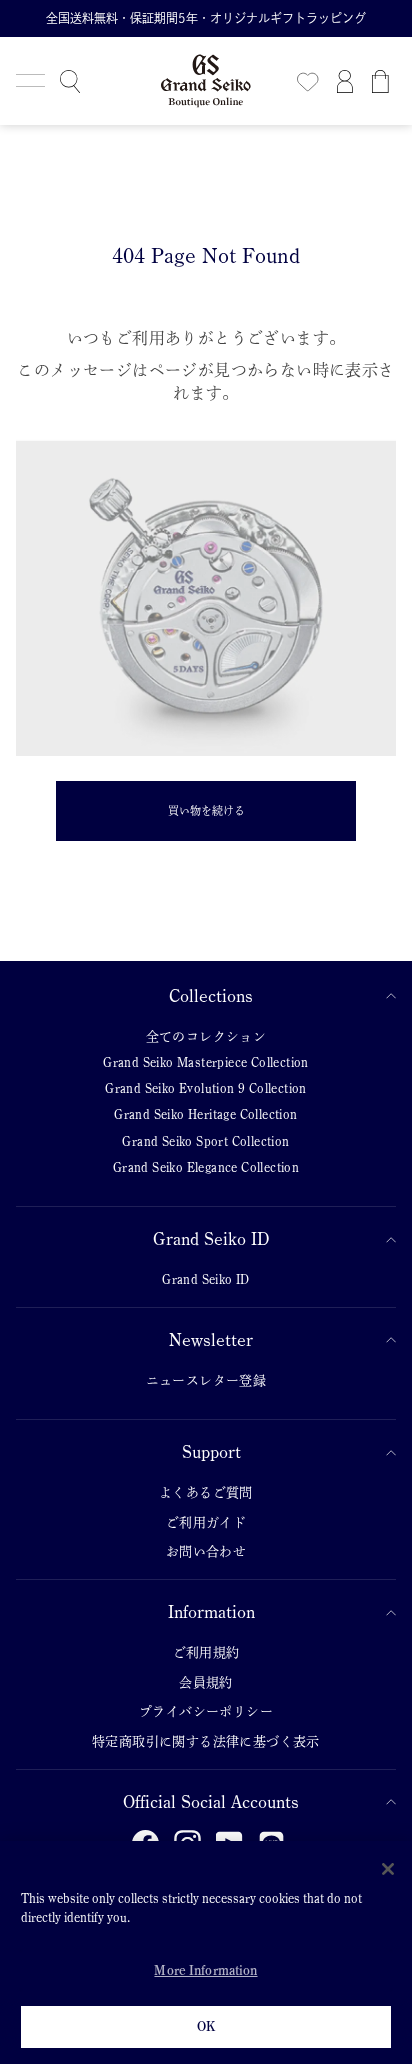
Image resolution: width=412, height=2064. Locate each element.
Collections (211, 996)
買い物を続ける (206, 810)
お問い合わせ (206, 1551)
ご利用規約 (206, 1652)
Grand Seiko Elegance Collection (206, 1167)
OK (206, 2026)
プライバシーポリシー (206, 1711)
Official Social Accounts (211, 1802)
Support (211, 1452)
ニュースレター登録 (206, 1380)
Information (211, 1612)
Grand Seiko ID (211, 1239)
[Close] (388, 1869)
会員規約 (206, 1682)
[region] (206, 1952)
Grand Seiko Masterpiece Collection (206, 1062)
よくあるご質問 (206, 1492)
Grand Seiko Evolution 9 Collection (206, 1088)
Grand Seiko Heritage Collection (205, 1114)
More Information (205, 1970)
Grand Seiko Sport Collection (205, 1141)
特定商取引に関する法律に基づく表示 (206, 1741)
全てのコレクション (206, 1036)
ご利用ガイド (206, 1522)
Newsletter (211, 1340)
